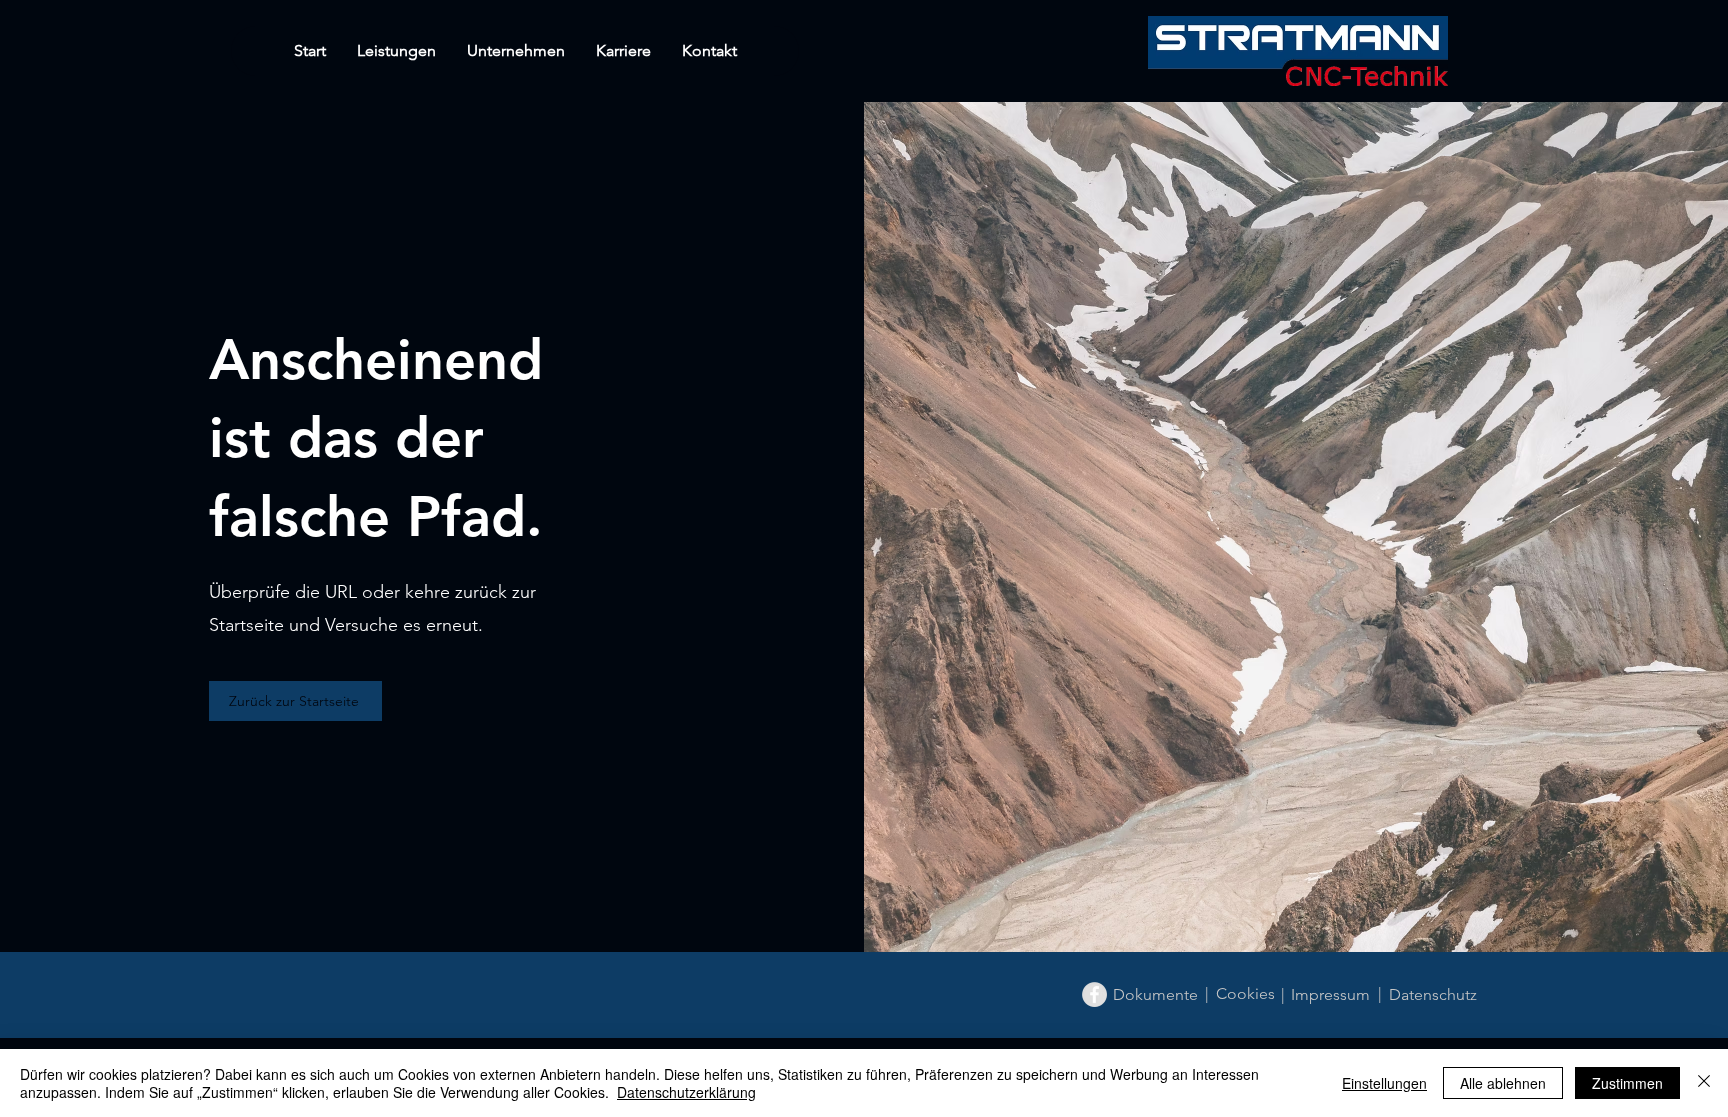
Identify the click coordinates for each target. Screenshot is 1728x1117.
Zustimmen (1627, 1083)
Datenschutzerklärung (686, 1092)
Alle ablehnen (1503, 1083)
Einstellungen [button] (1384, 1083)
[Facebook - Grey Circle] (1094, 994)
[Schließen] (1704, 1083)
